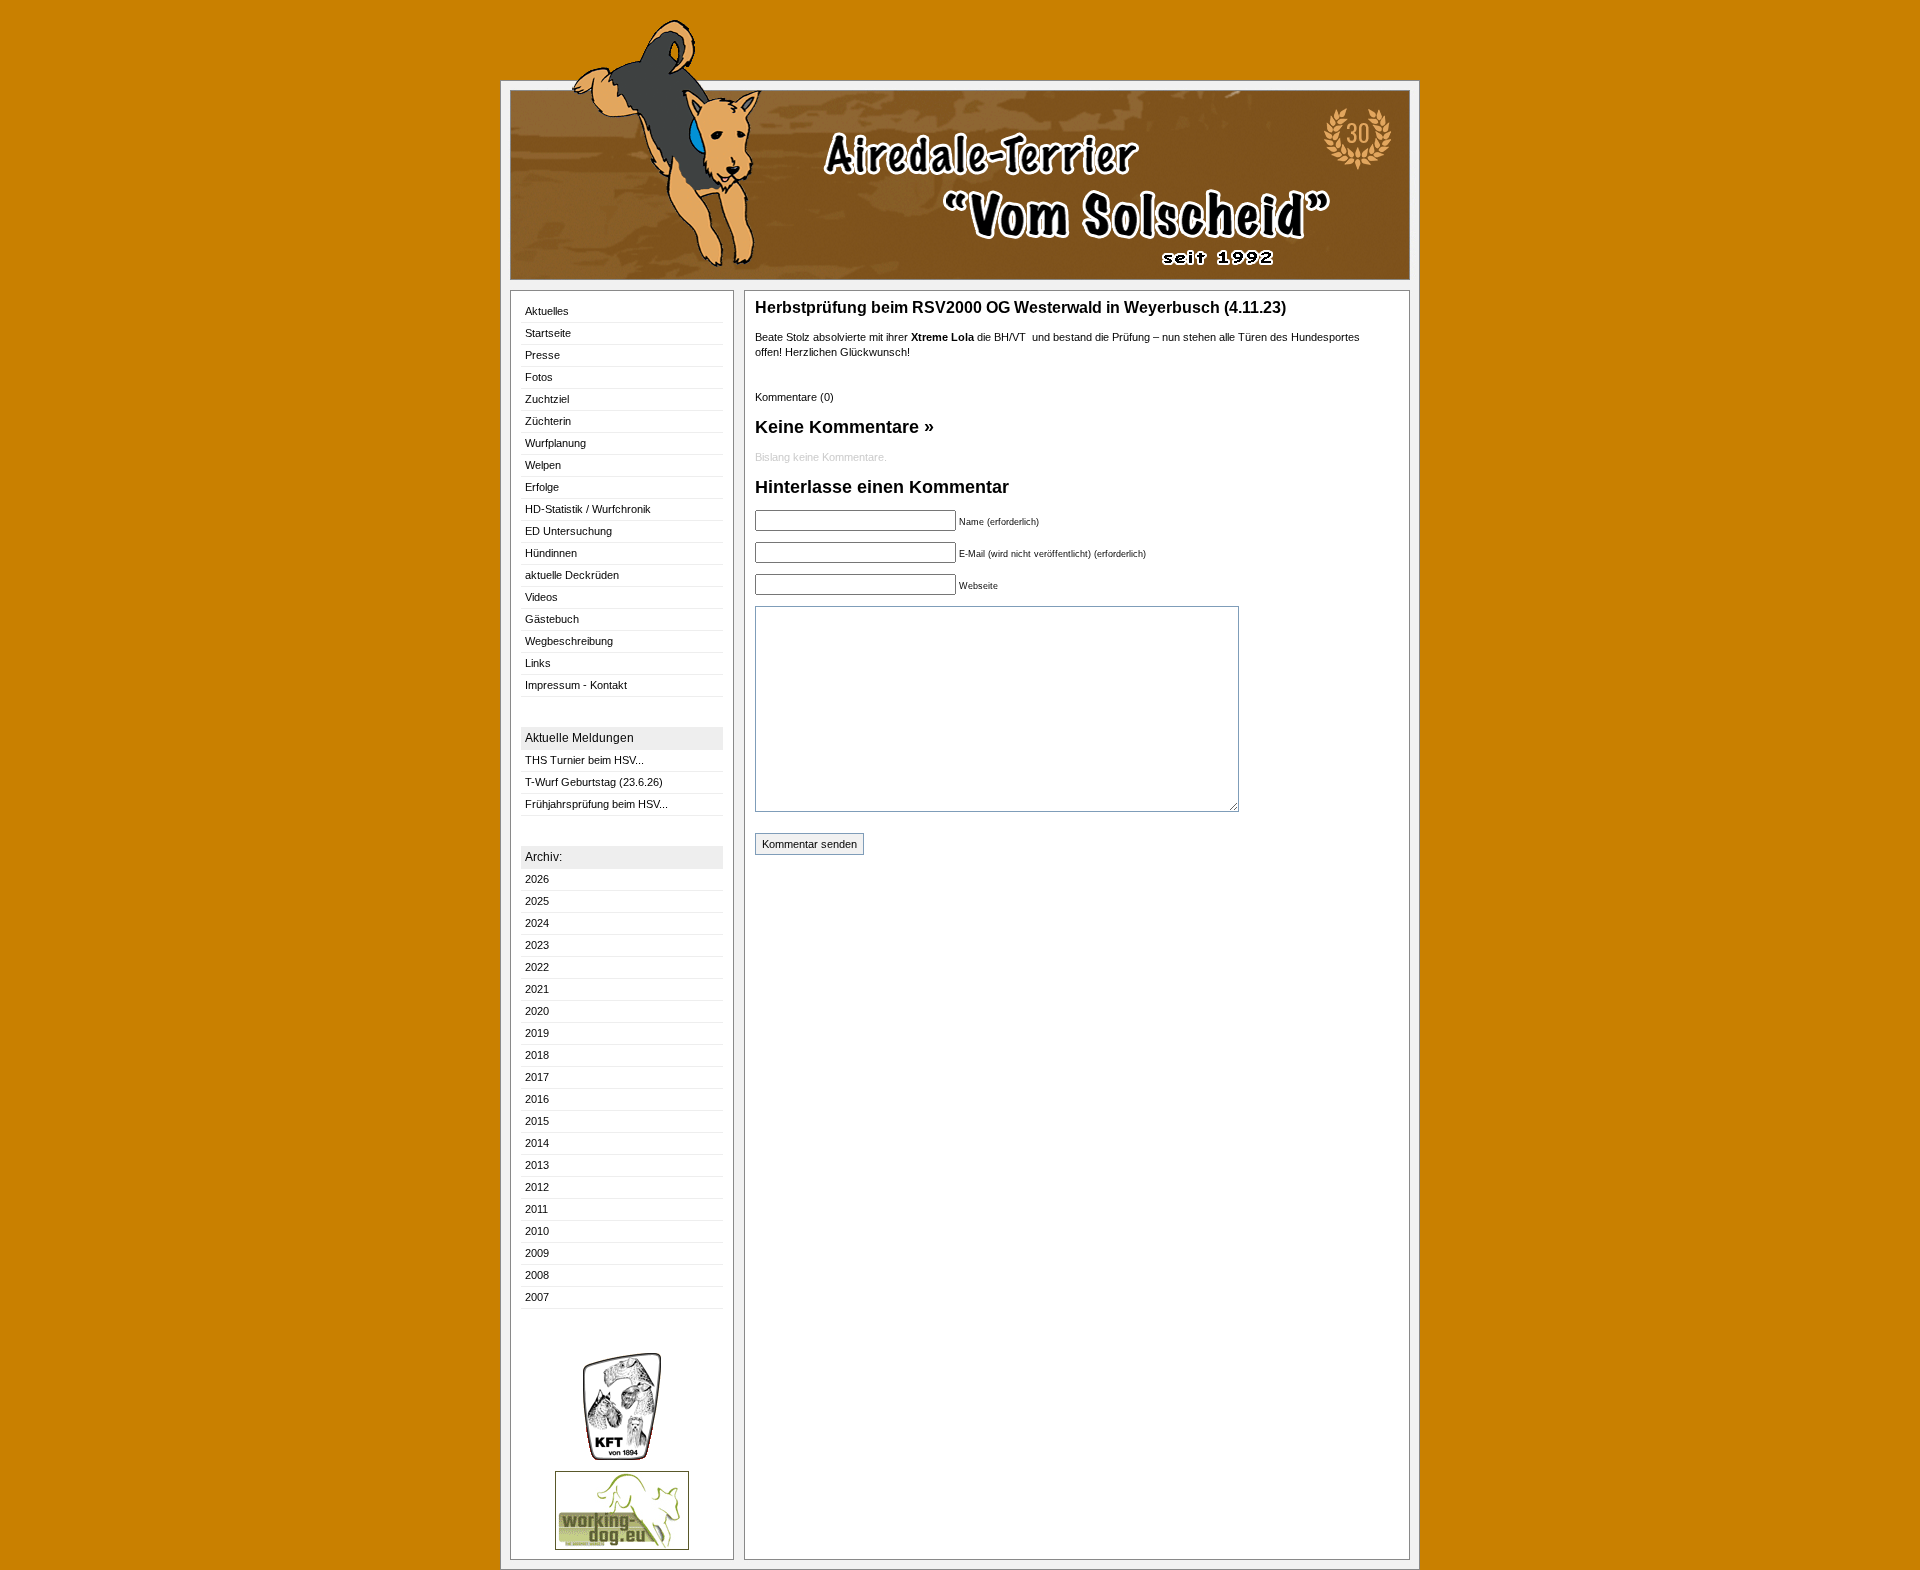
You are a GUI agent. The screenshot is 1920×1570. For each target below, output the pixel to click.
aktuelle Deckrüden (572, 575)
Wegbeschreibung (569, 641)
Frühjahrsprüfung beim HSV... (596, 804)
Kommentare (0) (797, 397)
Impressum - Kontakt (576, 685)
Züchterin (548, 421)
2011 (536, 1209)
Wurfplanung (555, 443)
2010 (537, 1231)
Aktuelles (547, 311)
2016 (537, 1099)
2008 (537, 1275)
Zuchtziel (547, 399)
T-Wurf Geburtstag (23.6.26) (594, 782)
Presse (542, 355)
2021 (537, 989)
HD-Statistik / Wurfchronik (588, 509)
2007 (537, 1297)
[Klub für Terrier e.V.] (622, 1456)
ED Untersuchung (568, 531)
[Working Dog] (622, 1546)
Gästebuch (552, 619)
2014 (537, 1143)
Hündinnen (551, 553)
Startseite (548, 333)
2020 (537, 1011)
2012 (537, 1187)
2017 (537, 1077)
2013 (537, 1165)
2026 (537, 879)
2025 (537, 901)
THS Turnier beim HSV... (584, 760)
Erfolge (542, 487)
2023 (537, 945)
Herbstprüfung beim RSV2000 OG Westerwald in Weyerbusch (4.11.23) (1020, 307)
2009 (537, 1253)
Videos (541, 597)
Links (538, 663)
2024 (537, 923)
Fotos (539, 377)
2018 (537, 1055)
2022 (537, 967)
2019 (537, 1033)
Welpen (543, 465)
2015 (537, 1121)
